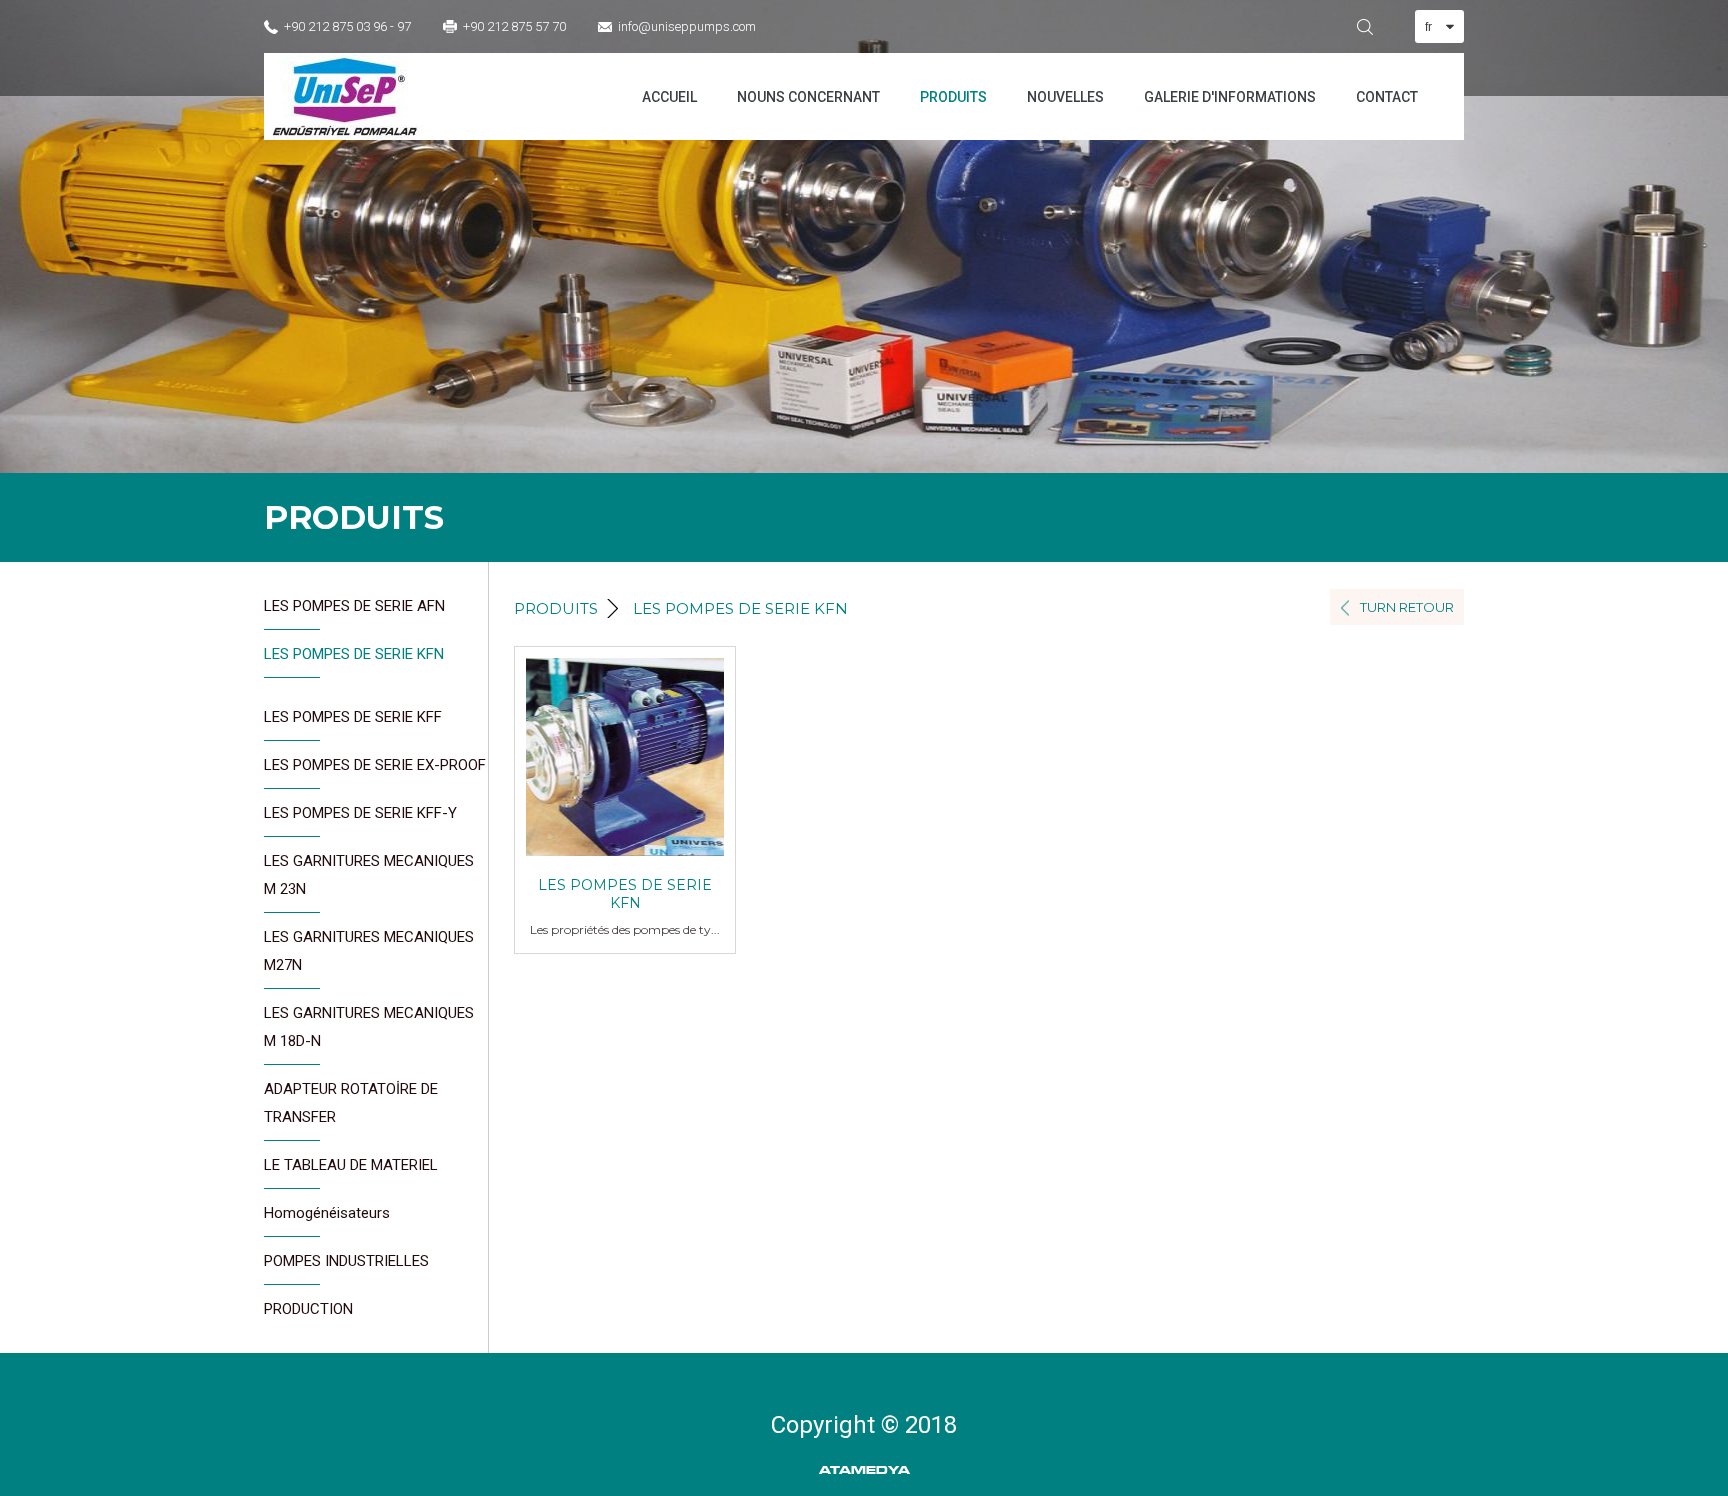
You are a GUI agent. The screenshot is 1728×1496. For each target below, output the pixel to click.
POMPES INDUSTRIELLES (346, 1261)
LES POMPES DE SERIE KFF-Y (360, 813)
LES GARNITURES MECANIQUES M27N (369, 951)
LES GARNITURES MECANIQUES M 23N (369, 875)
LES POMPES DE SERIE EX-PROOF (375, 765)
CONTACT (1387, 97)
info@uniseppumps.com (687, 26)
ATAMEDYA (864, 1470)
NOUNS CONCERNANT (808, 97)
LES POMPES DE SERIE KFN (354, 654)
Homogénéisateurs (327, 1213)
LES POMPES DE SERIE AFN (354, 606)
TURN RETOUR (1407, 607)
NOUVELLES (1065, 97)
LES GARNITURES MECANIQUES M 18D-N (369, 1027)
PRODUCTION (308, 1309)
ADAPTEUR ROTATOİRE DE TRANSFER (351, 1103)
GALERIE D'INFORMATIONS (1230, 97)
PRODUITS (953, 97)
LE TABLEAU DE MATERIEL (351, 1165)
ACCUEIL (669, 97)
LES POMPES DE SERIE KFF (353, 717)
